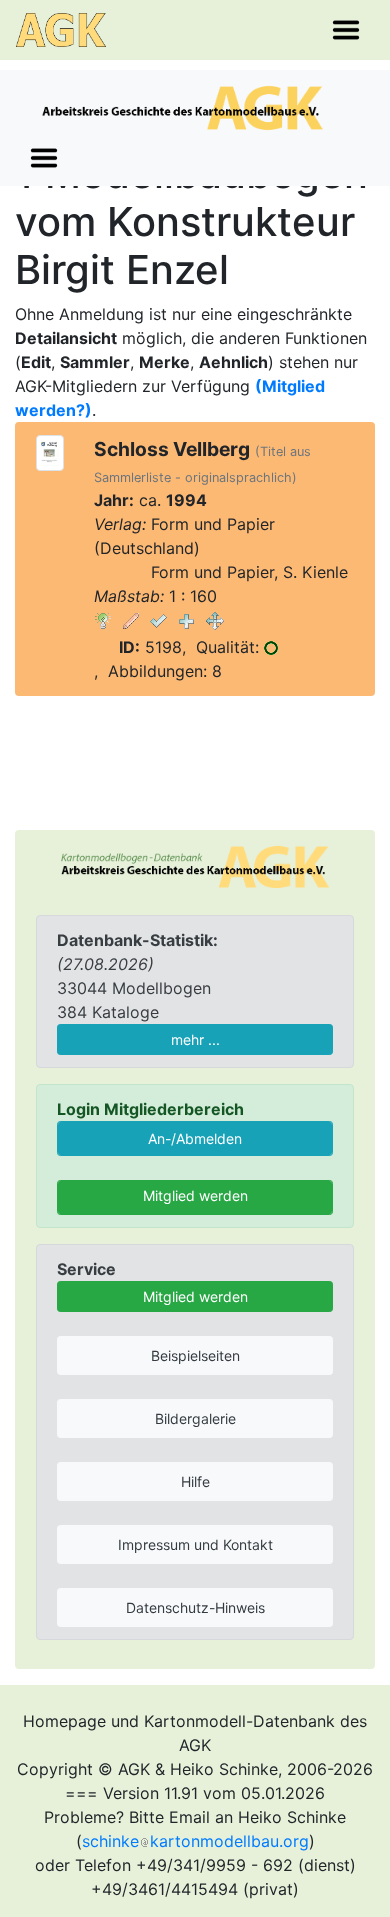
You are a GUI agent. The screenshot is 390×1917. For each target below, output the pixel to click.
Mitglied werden (195, 1195)
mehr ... (195, 1039)
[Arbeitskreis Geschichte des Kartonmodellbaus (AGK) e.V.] (195, 865)
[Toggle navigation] (346, 30)
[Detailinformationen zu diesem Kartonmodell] (103, 620)
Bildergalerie (195, 1418)
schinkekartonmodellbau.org (195, 1841)
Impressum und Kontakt (195, 1544)
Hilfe (195, 1481)
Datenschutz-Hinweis (195, 1607)
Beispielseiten (195, 1355)
